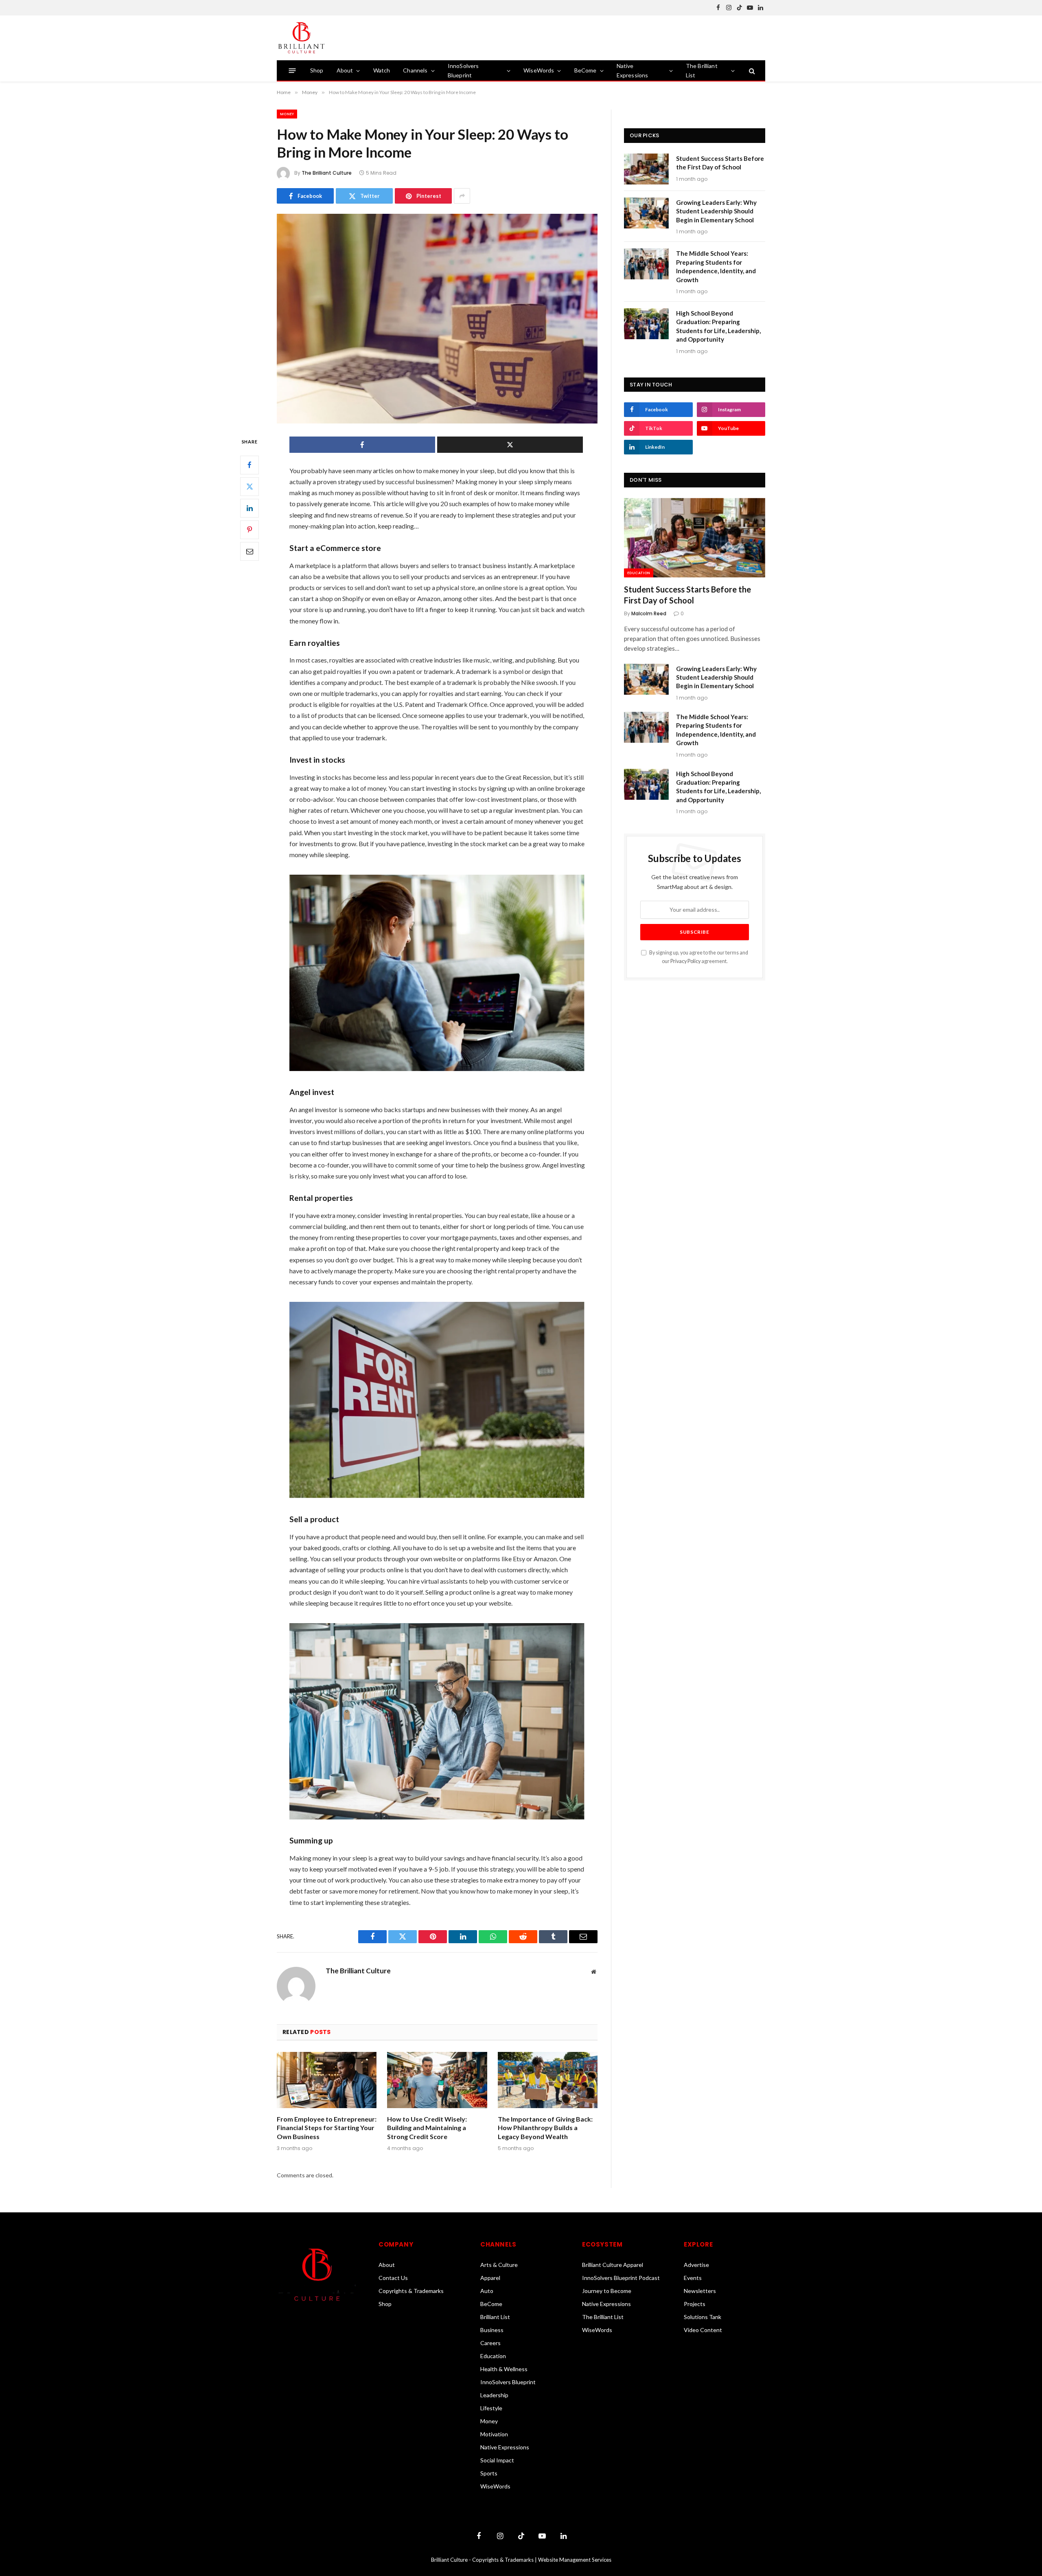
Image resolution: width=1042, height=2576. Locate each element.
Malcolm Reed (649, 613)
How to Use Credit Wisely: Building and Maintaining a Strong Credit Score (427, 2128)
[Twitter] (250, 487)
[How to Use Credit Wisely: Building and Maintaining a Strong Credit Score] (437, 2080)
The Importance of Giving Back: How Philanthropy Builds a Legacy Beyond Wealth (545, 2128)
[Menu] (292, 71)
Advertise (696, 2265)
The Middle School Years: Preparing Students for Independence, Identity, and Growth (716, 266)
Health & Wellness (504, 2369)
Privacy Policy (685, 961)
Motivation (494, 2434)
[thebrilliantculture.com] (301, 38)
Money (287, 114)
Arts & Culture (499, 2265)
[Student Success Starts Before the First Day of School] (646, 169)
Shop (317, 70)
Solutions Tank (703, 2317)
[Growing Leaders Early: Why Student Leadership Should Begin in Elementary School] (646, 213)
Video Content (703, 2330)
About (345, 70)
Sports (489, 2473)
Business (492, 2330)
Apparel (490, 2278)
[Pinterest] (250, 530)
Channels (415, 70)
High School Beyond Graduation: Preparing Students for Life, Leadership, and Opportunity (718, 326)
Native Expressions (633, 70)
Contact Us (393, 2278)
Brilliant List (495, 2317)
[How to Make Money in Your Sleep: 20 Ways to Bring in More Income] (437, 319)
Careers (490, 2343)
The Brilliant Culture (327, 173)
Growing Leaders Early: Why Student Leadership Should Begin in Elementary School (716, 211)
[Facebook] (250, 465)
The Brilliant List (702, 70)
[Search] (751, 71)
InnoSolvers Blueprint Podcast (621, 2278)
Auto (487, 2291)
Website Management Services (575, 2560)
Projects (695, 2304)
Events (693, 2278)
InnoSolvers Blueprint (463, 70)
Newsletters (700, 2291)
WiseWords (539, 70)
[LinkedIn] (250, 508)
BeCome (586, 70)
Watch (382, 70)
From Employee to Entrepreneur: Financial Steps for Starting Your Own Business (327, 2128)
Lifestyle (491, 2408)
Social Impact (497, 2460)
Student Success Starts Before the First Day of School (720, 163)
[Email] (250, 551)
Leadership (494, 2395)
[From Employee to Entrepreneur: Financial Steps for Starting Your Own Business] (327, 2080)
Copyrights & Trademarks (411, 2291)
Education (639, 573)
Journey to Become (607, 2291)
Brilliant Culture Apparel (613, 2265)
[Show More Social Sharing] (462, 196)
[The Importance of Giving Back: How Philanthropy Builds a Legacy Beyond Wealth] (548, 2080)
